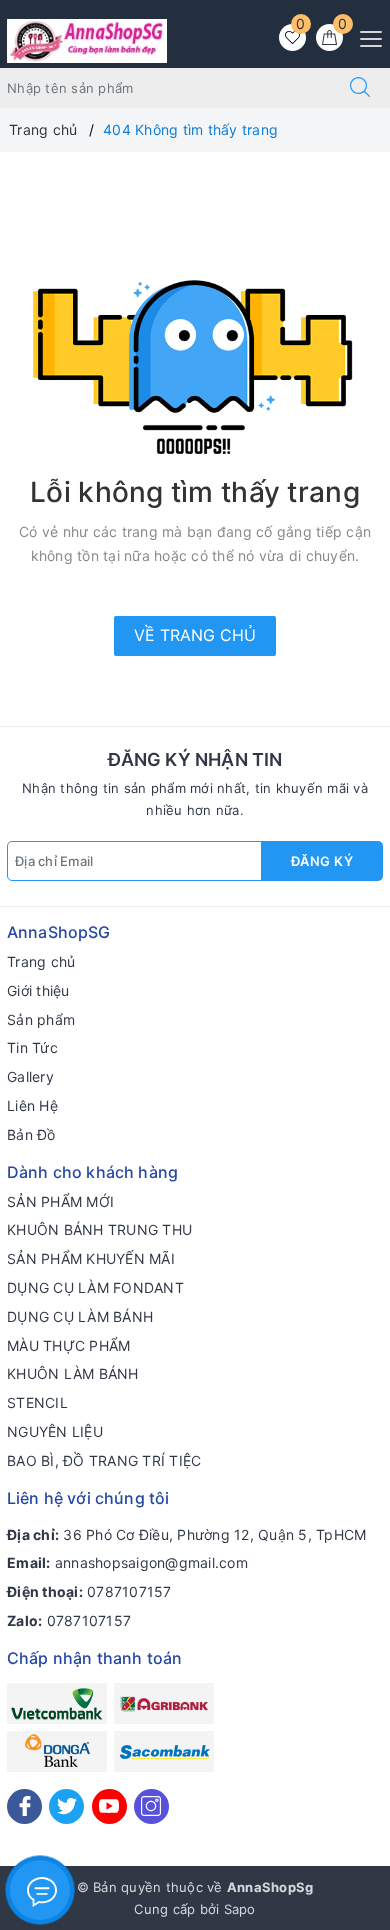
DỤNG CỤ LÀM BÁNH (80, 1316)
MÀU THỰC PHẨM (68, 1345)
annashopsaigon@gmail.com (151, 1562)
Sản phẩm (41, 1019)
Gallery (30, 1076)
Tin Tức (32, 1047)
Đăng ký (322, 861)
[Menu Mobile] (365, 36)
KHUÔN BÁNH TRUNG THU (99, 1229)
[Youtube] (109, 1806)
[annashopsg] (87, 39)
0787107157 (129, 1591)
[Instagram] (151, 1806)
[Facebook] (24, 1806)
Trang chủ (41, 961)
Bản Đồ (31, 1134)
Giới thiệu (38, 990)
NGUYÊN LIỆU (55, 1431)
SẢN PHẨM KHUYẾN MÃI (91, 1258)
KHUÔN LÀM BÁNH (73, 1373)
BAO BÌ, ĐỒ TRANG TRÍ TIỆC (104, 1460)
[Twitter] (66, 1806)
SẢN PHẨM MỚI (60, 1201)
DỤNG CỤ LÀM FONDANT (95, 1287)
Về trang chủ (195, 635)
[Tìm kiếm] (360, 88)
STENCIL (37, 1402)
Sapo (240, 1909)
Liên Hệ (32, 1105)
